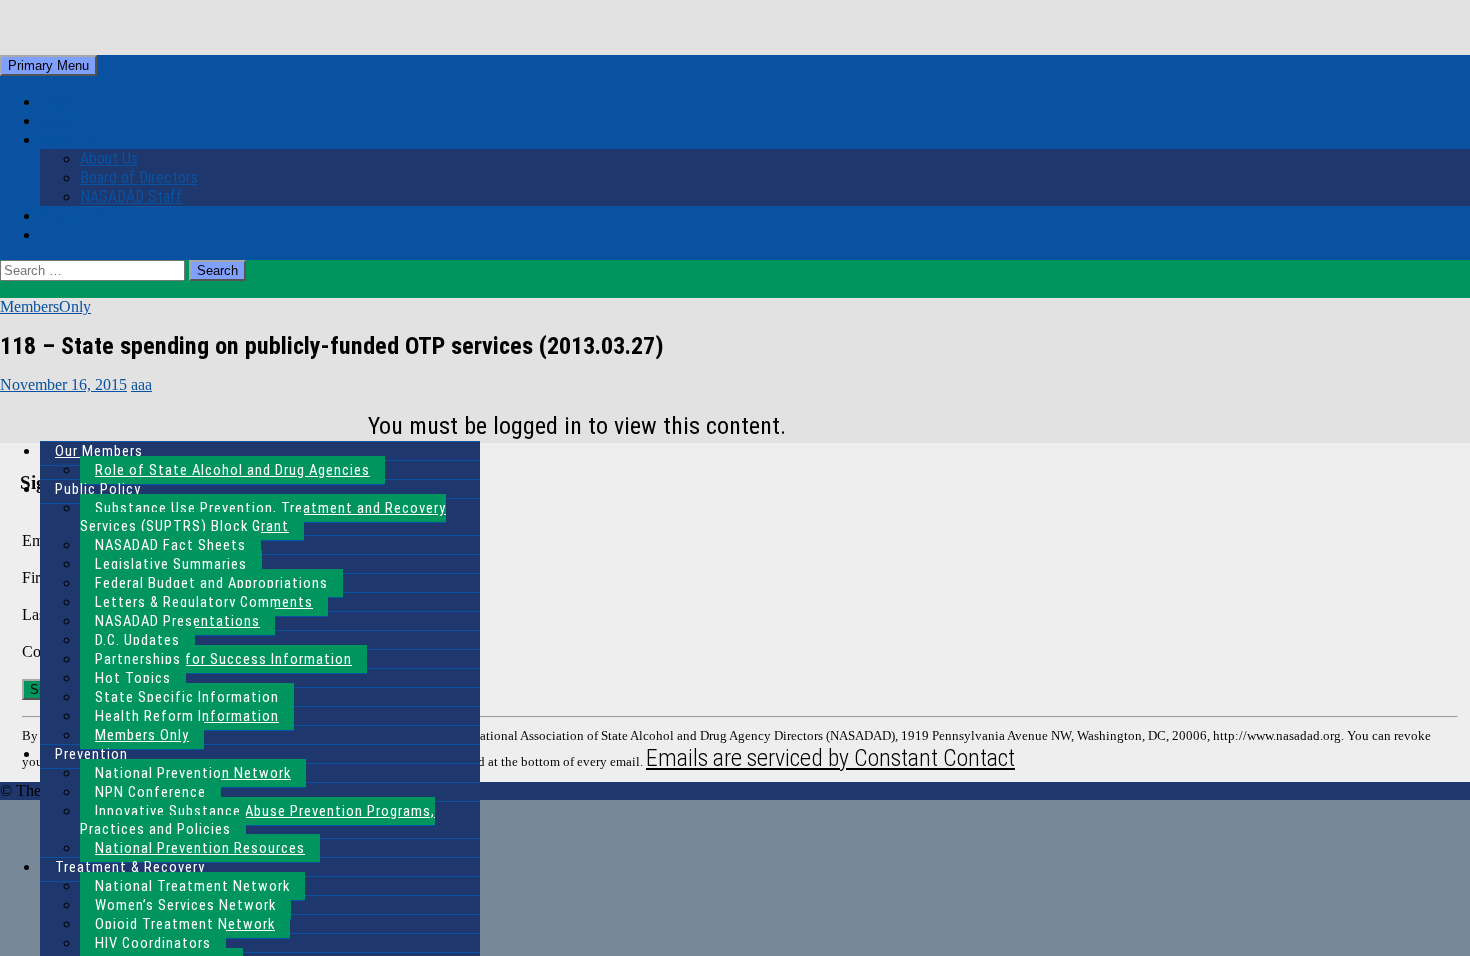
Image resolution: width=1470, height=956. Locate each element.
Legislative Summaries (171, 564)
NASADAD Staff (131, 196)
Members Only (142, 735)
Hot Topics (133, 678)
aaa (141, 384)
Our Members (99, 451)
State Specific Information (187, 697)
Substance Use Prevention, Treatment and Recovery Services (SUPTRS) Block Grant (263, 517)
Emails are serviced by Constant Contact (830, 758)
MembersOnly (45, 306)
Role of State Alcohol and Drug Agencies (232, 470)
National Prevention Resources (200, 848)
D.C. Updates (137, 640)
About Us (69, 139)
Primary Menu (48, 65)
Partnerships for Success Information (223, 659)
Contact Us (75, 215)
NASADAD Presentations (177, 621)
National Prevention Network (193, 773)
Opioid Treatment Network (185, 924)
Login (57, 101)
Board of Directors (139, 177)
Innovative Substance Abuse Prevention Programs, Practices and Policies (257, 820)
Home (58, 120)
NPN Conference (150, 792)
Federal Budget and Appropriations (211, 583)
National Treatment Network (192, 886)
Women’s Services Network (185, 905)
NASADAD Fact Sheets (170, 545)
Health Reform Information (187, 716)
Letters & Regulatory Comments (204, 602)
